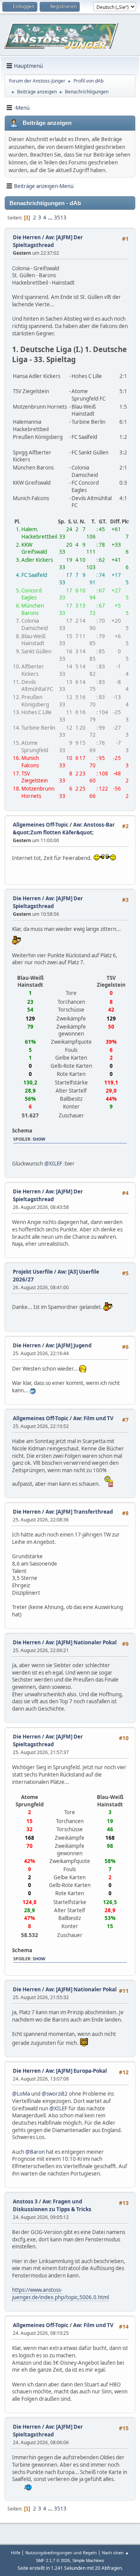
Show (39, 1139)
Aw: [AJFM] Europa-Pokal (76, 2071)
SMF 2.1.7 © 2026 (53, 2560)
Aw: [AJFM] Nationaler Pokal (81, 1642)
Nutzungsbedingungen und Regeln (61, 2553)
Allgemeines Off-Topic (41, 825)
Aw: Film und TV (93, 1418)
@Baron (35, 2152)
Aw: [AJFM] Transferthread (79, 1512)
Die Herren (27, 237)
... (51, 218)
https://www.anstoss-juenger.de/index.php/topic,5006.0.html (60, 2294)
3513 (60, 218)
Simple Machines (88, 2560)
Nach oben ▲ (115, 2553)
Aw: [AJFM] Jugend (68, 1345)
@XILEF (53, 1164)
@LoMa (21, 2094)
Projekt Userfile (33, 1272)
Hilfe (16, 2553)
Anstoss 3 (25, 2201)
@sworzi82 (55, 2094)
